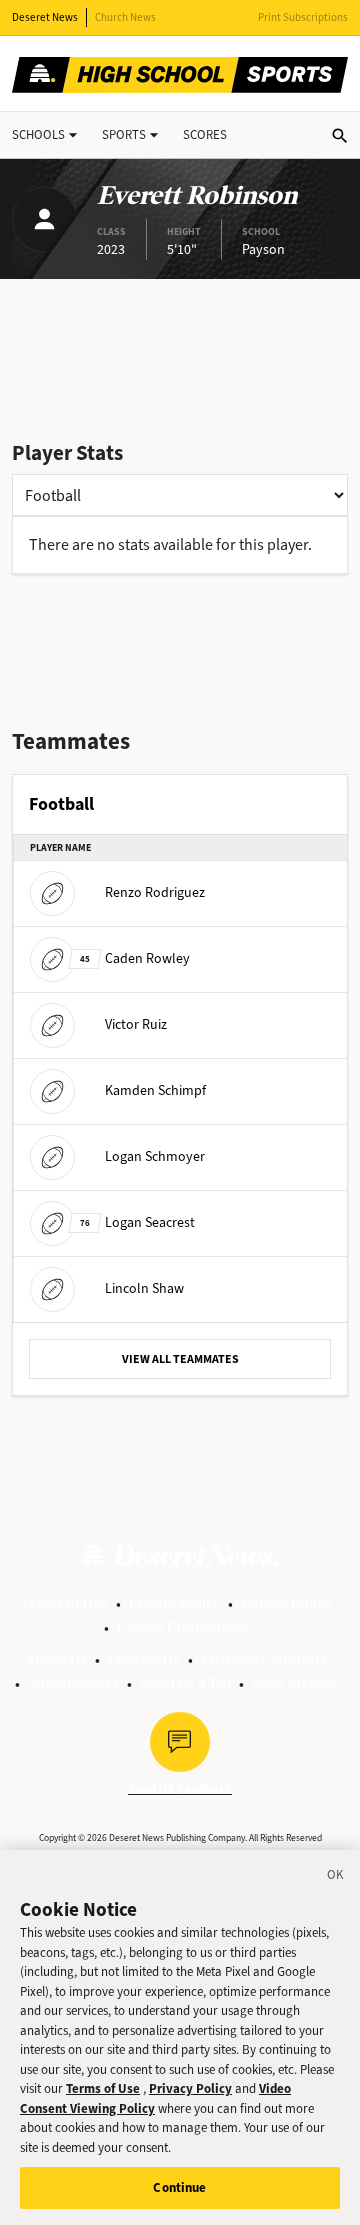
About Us (56, 1659)
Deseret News (45, 17)
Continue (179, 2187)
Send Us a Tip (185, 1683)
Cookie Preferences (182, 1627)
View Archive (294, 1683)
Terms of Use (64, 1603)
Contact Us (144, 1659)
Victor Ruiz (136, 1024)
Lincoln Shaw (144, 1288)
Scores (205, 134)
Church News (125, 17)
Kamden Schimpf (155, 1090)
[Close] (336, 1878)
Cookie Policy (286, 1603)
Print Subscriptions (303, 17)
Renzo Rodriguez (155, 892)
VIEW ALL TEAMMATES (180, 1359)
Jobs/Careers (73, 1683)
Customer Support (263, 1659)
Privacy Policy (174, 1603)
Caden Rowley (135, 958)
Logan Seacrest (137, 1222)
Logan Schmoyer (155, 1156)
